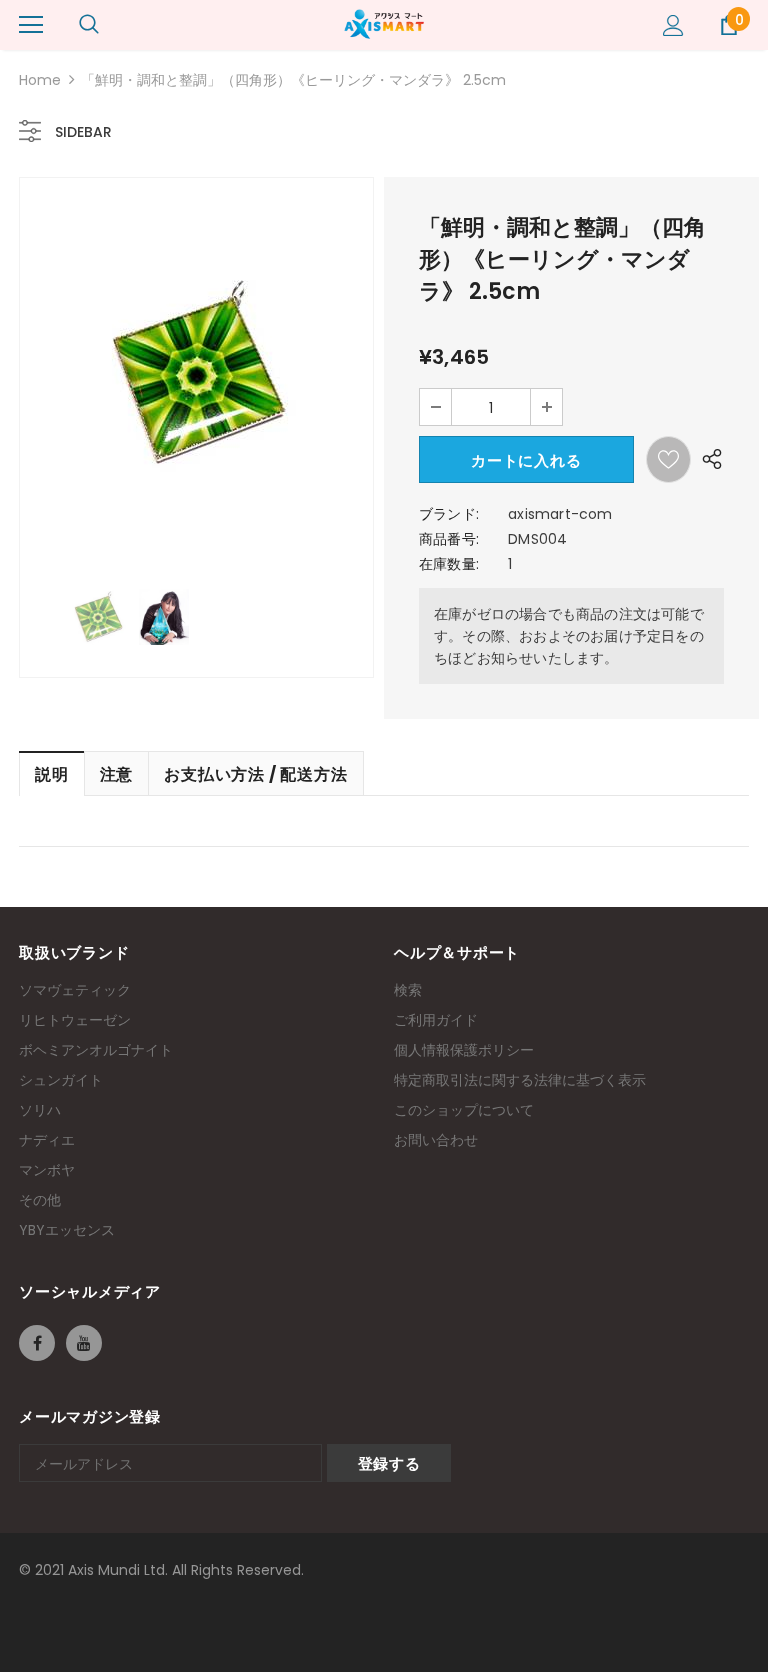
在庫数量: (449, 564)
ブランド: (449, 514)
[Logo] (384, 24)
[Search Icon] (89, 25)
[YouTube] (84, 1343)
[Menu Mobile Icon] (31, 25)
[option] (196, 373)
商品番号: (449, 539)
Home (40, 80)
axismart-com (560, 514)
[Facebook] (37, 1343)
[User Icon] (673, 25)
